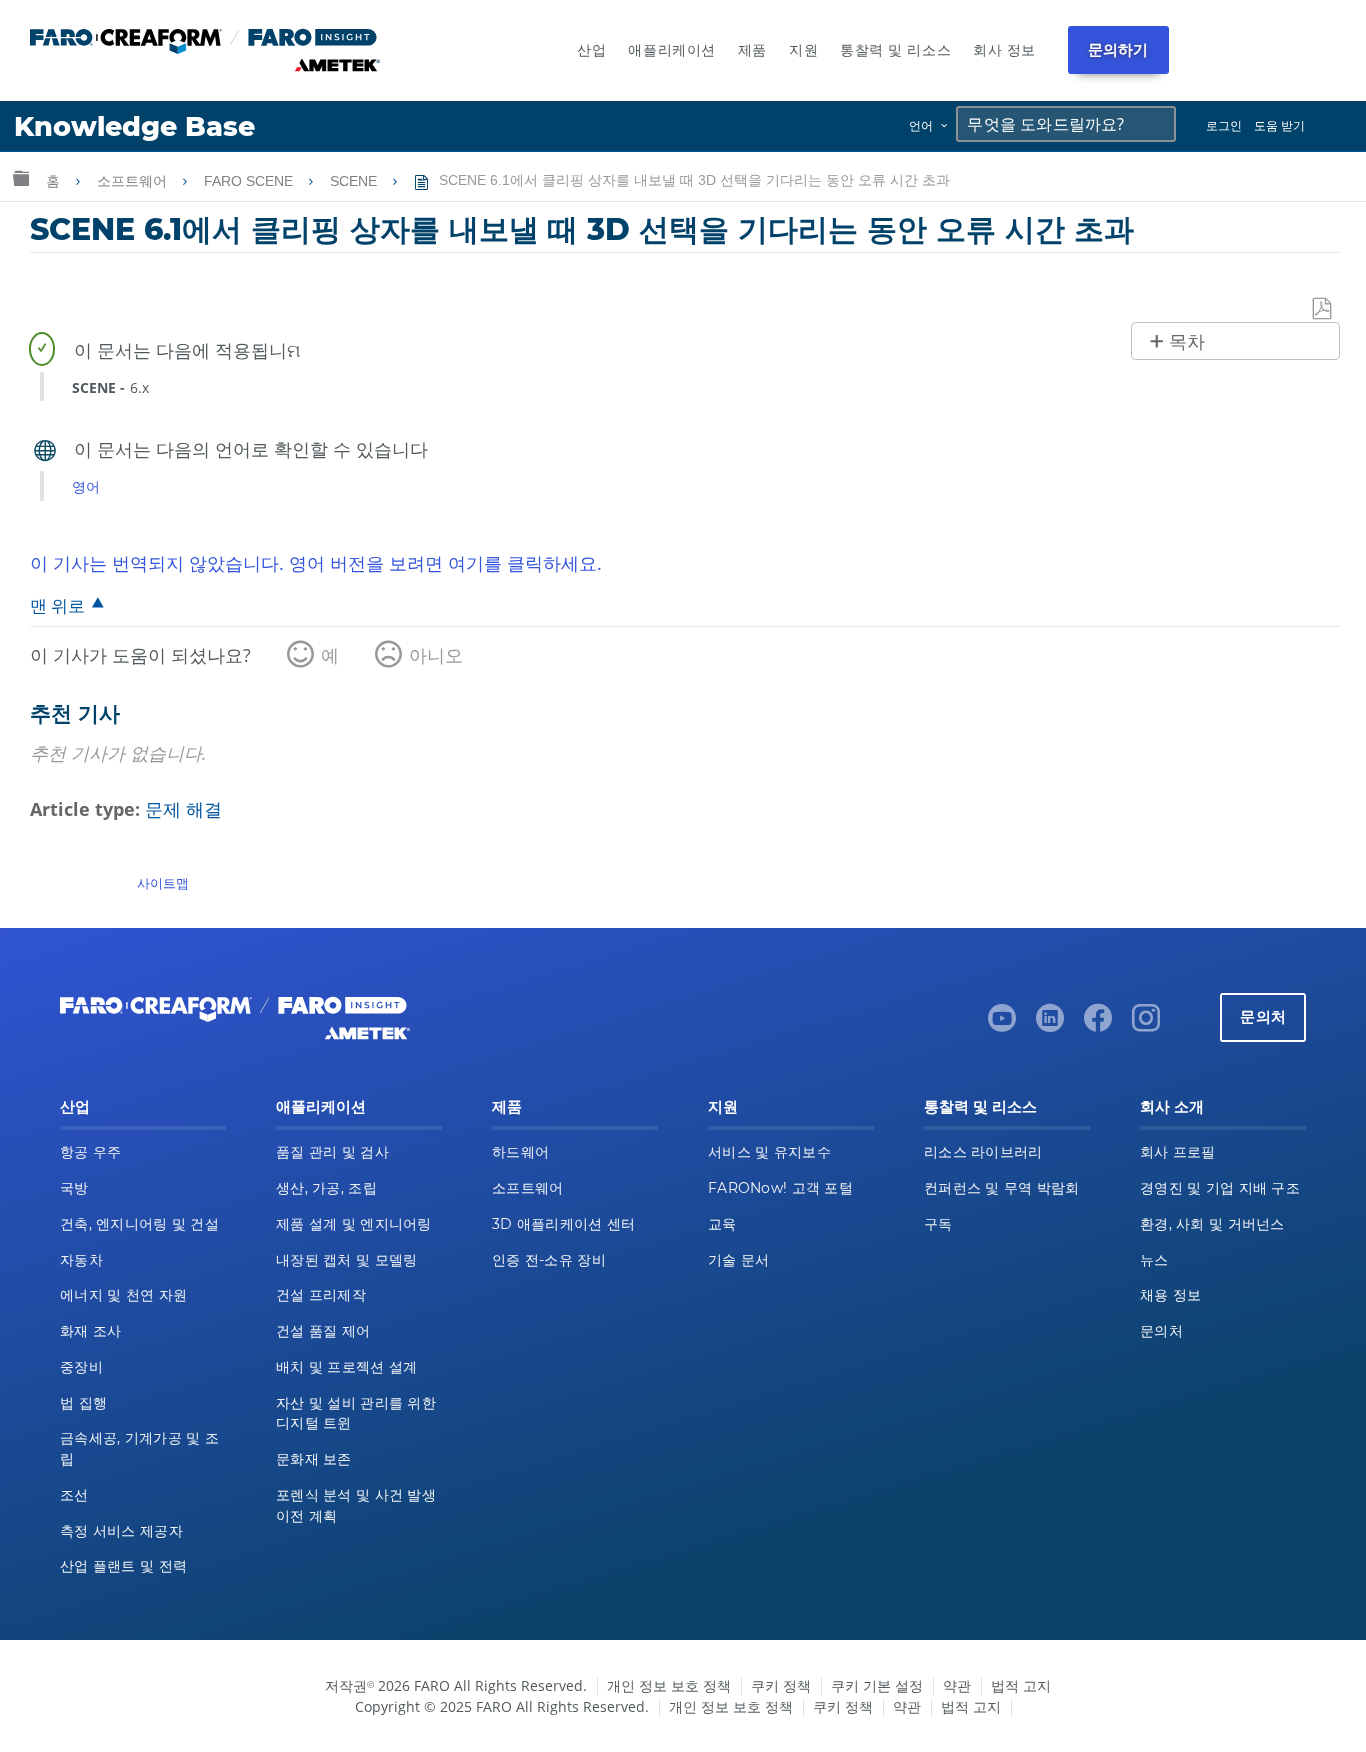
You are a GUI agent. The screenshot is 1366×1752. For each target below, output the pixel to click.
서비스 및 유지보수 (769, 1152)
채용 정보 (1170, 1295)
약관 (957, 1685)
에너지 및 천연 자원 (123, 1295)
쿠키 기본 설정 (877, 1685)
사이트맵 (163, 883)
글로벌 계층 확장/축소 (21, 177)
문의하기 (1118, 49)
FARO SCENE (250, 181)
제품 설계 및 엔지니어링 (354, 1224)
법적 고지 (1021, 1685)
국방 (74, 1188)
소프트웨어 (134, 181)
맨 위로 (57, 605)
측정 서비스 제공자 (121, 1531)
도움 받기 (1279, 125)
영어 (86, 486)
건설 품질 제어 (323, 1331)
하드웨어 (520, 1152)
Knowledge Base (134, 126)
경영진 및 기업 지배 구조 (1220, 1188)
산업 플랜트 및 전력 (123, 1566)
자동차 (81, 1260)
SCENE (355, 181)
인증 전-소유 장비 (549, 1260)
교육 (722, 1224)
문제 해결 (183, 809)
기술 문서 (738, 1260)
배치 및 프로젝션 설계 (346, 1367)
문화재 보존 (314, 1459)
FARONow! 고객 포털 (780, 1188)
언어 (921, 125)
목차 (1187, 342)
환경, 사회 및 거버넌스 (1212, 1224)
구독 (938, 1224)
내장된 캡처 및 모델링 (346, 1260)
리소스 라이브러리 (983, 1152)
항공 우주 (90, 1152)
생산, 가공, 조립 (326, 1188)
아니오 (436, 655)
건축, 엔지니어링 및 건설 (139, 1224)
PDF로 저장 (1323, 309)
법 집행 (83, 1403)
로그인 (1224, 125)
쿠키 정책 (781, 1685)
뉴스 (1154, 1260)
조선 (74, 1495)
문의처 (1263, 1016)
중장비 (81, 1367)
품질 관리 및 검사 (332, 1152)
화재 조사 (90, 1331)
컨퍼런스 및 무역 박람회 (1002, 1188)
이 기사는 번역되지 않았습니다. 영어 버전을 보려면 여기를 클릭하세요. (316, 563)
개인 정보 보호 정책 (669, 1685)
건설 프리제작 (321, 1295)
